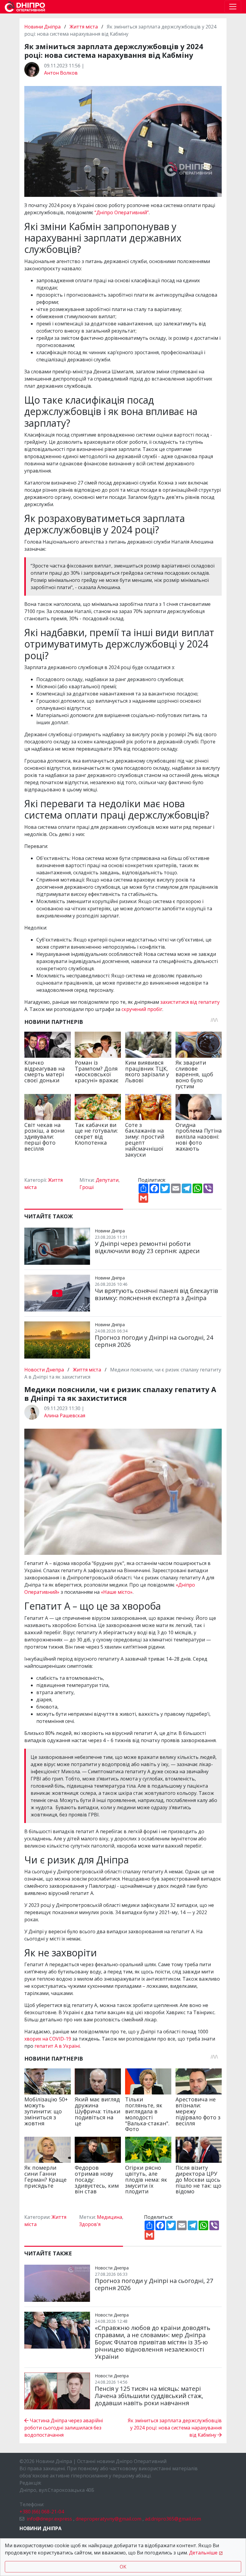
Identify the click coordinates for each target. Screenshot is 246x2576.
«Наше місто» (117, 1592)
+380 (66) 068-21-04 (42, 2512)
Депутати (107, 1180)
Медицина (109, 2217)
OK (123, 2567)
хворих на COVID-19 (48, 2039)
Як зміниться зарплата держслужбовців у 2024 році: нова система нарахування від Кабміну (175, 2428)
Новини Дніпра (43, 27)
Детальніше (203, 2553)
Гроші (87, 1187)
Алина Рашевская (65, 1415)
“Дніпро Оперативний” (122, 212)
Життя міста (84, 27)
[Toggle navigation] (233, 7)
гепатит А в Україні (57, 2046)
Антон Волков (61, 73)
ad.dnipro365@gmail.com (173, 2519)
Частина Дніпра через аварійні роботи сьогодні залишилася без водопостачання (64, 2428)
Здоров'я (90, 2224)
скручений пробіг (142, 1009)
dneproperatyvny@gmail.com (108, 2519)
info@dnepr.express (49, 2519)
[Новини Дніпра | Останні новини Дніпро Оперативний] (25, 7)
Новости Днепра (45, 1370)
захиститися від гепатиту (190, 1002)
